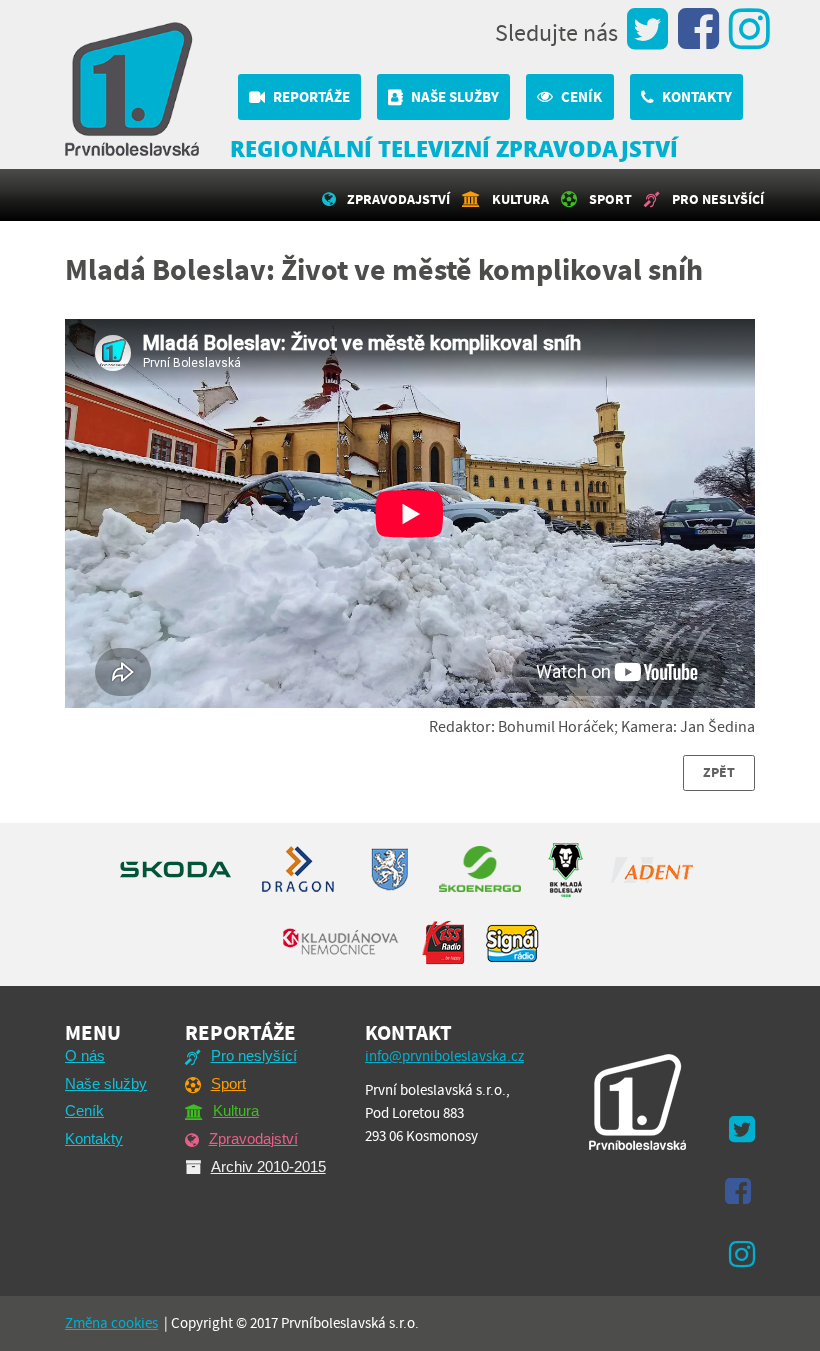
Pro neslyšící (718, 199)
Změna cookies (111, 1323)
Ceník (581, 97)
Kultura (520, 199)
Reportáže (311, 97)
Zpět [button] (719, 772)
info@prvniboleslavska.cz (444, 1056)
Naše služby (455, 97)
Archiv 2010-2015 (268, 1166)
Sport (610, 199)
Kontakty (697, 97)
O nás (85, 1055)
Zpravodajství (398, 199)
